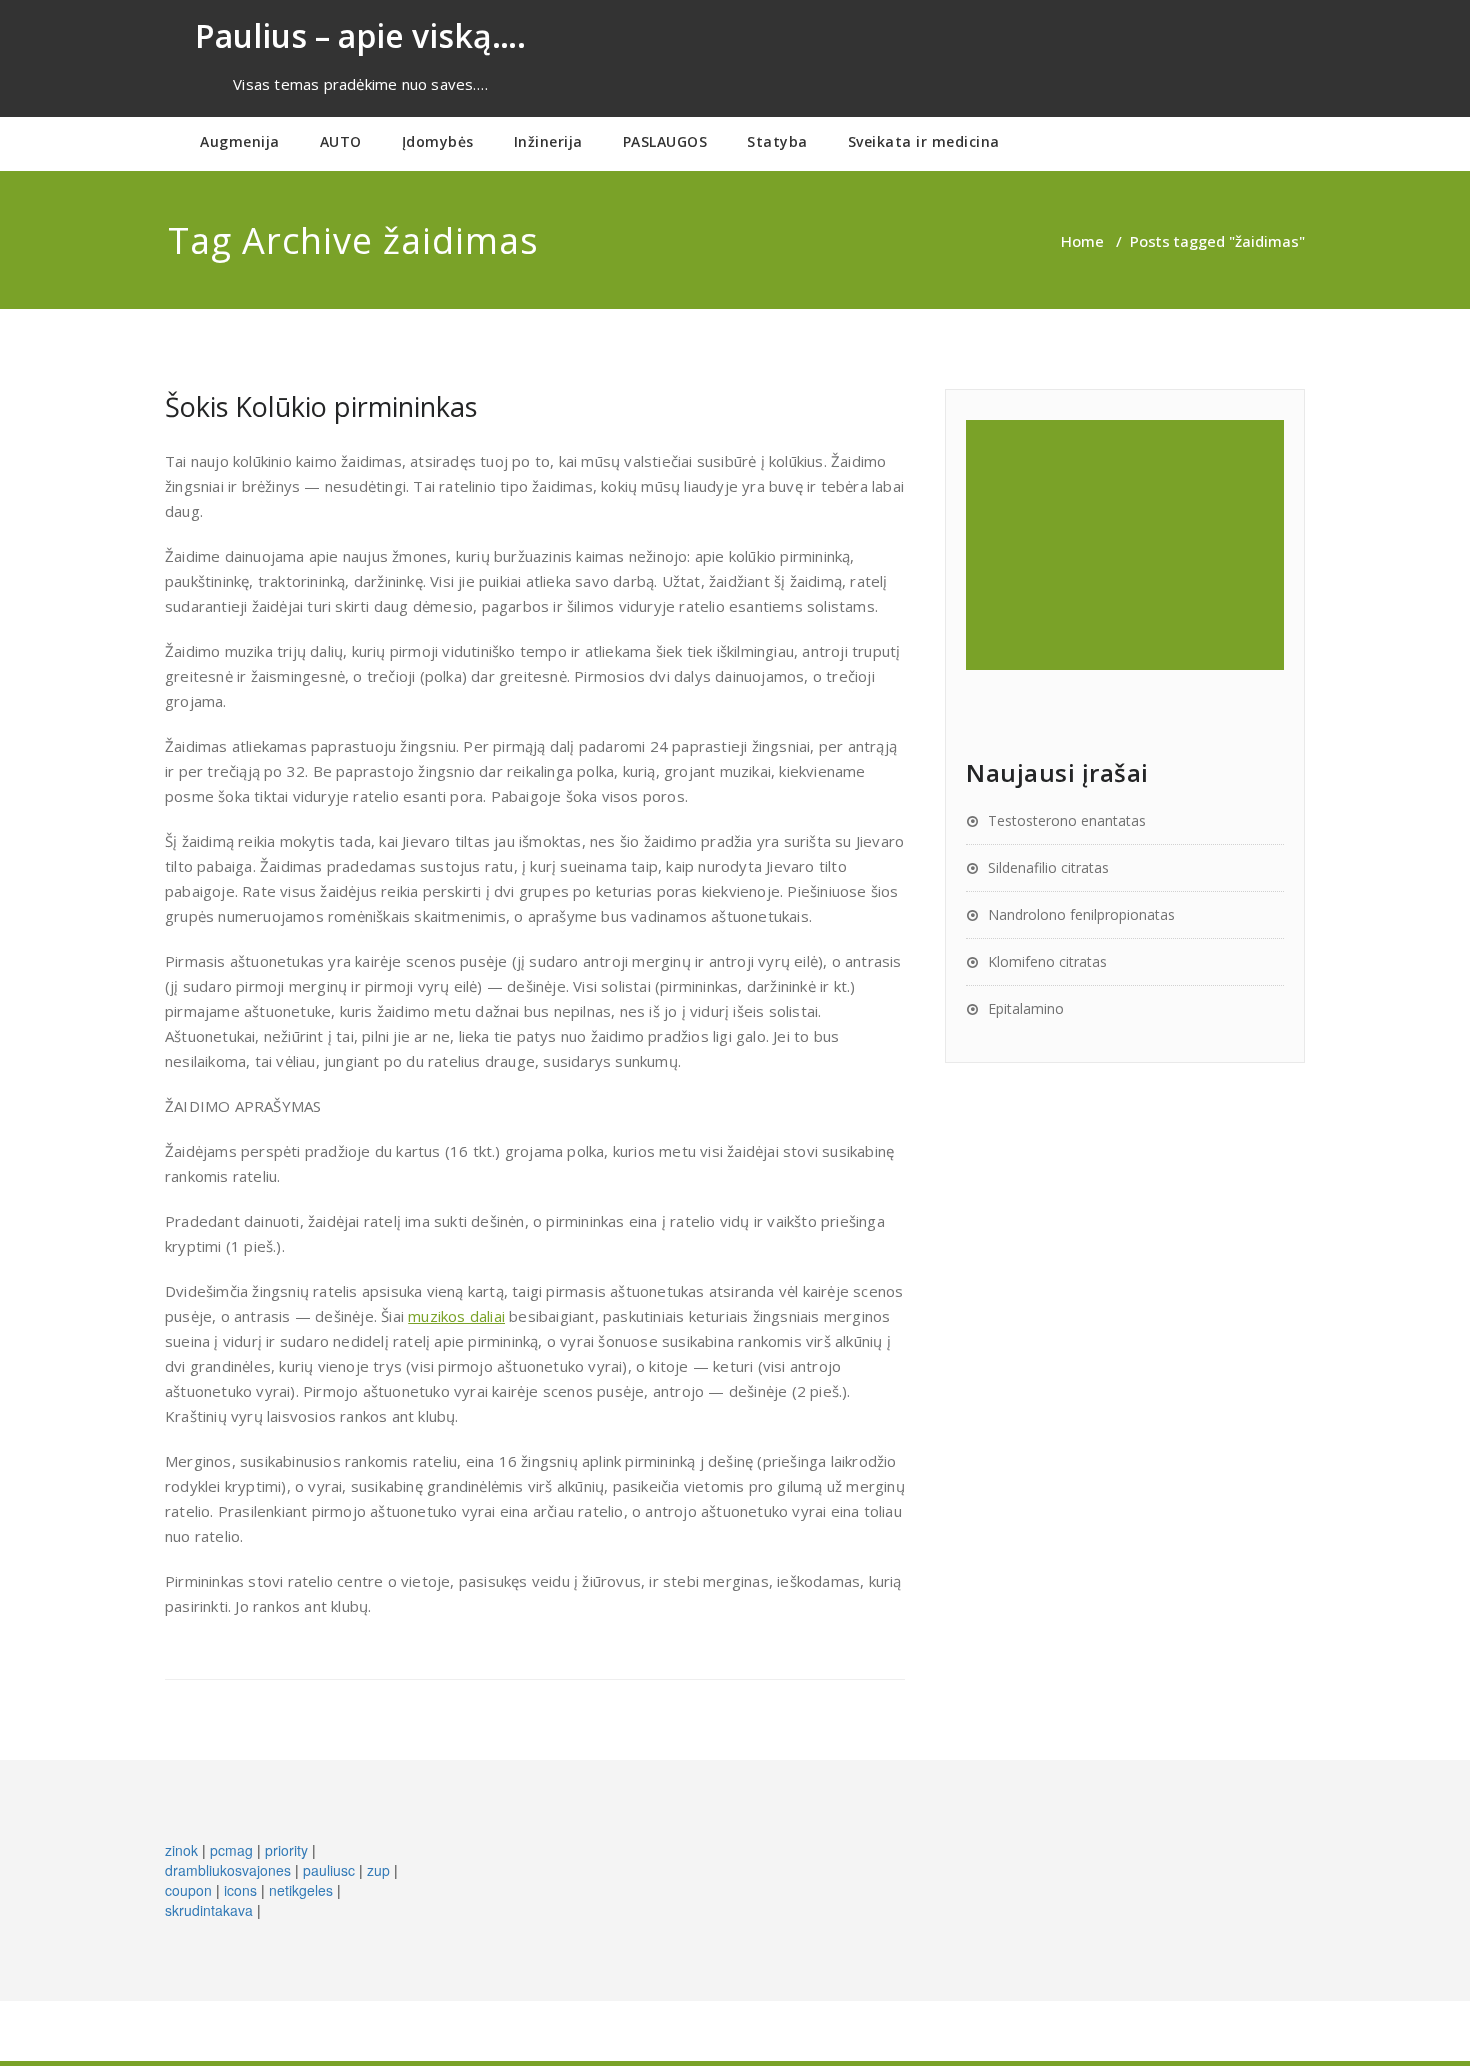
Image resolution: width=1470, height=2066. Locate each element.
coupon (188, 1890)
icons (240, 1890)
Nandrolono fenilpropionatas (1081, 914)
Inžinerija (548, 141)
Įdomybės (438, 141)
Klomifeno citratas (1047, 961)
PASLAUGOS (665, 141)
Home (1082, 241)
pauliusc (329, 1870)
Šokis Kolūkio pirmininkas (321, 406)
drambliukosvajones (228, 1870)
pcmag (231, 1850)
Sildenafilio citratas (1048, 867)
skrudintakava (209, 1910)
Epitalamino (1026, 1008)
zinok (181, 1850)
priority (286, 1850)
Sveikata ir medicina (924, 141)
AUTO (341, 141)
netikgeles (301, 1890)
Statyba (777, 141)
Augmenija (240, 141)
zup (378, 1870)
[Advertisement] (1128, 545)
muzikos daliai (456, 1316)
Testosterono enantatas (1067, 820)
